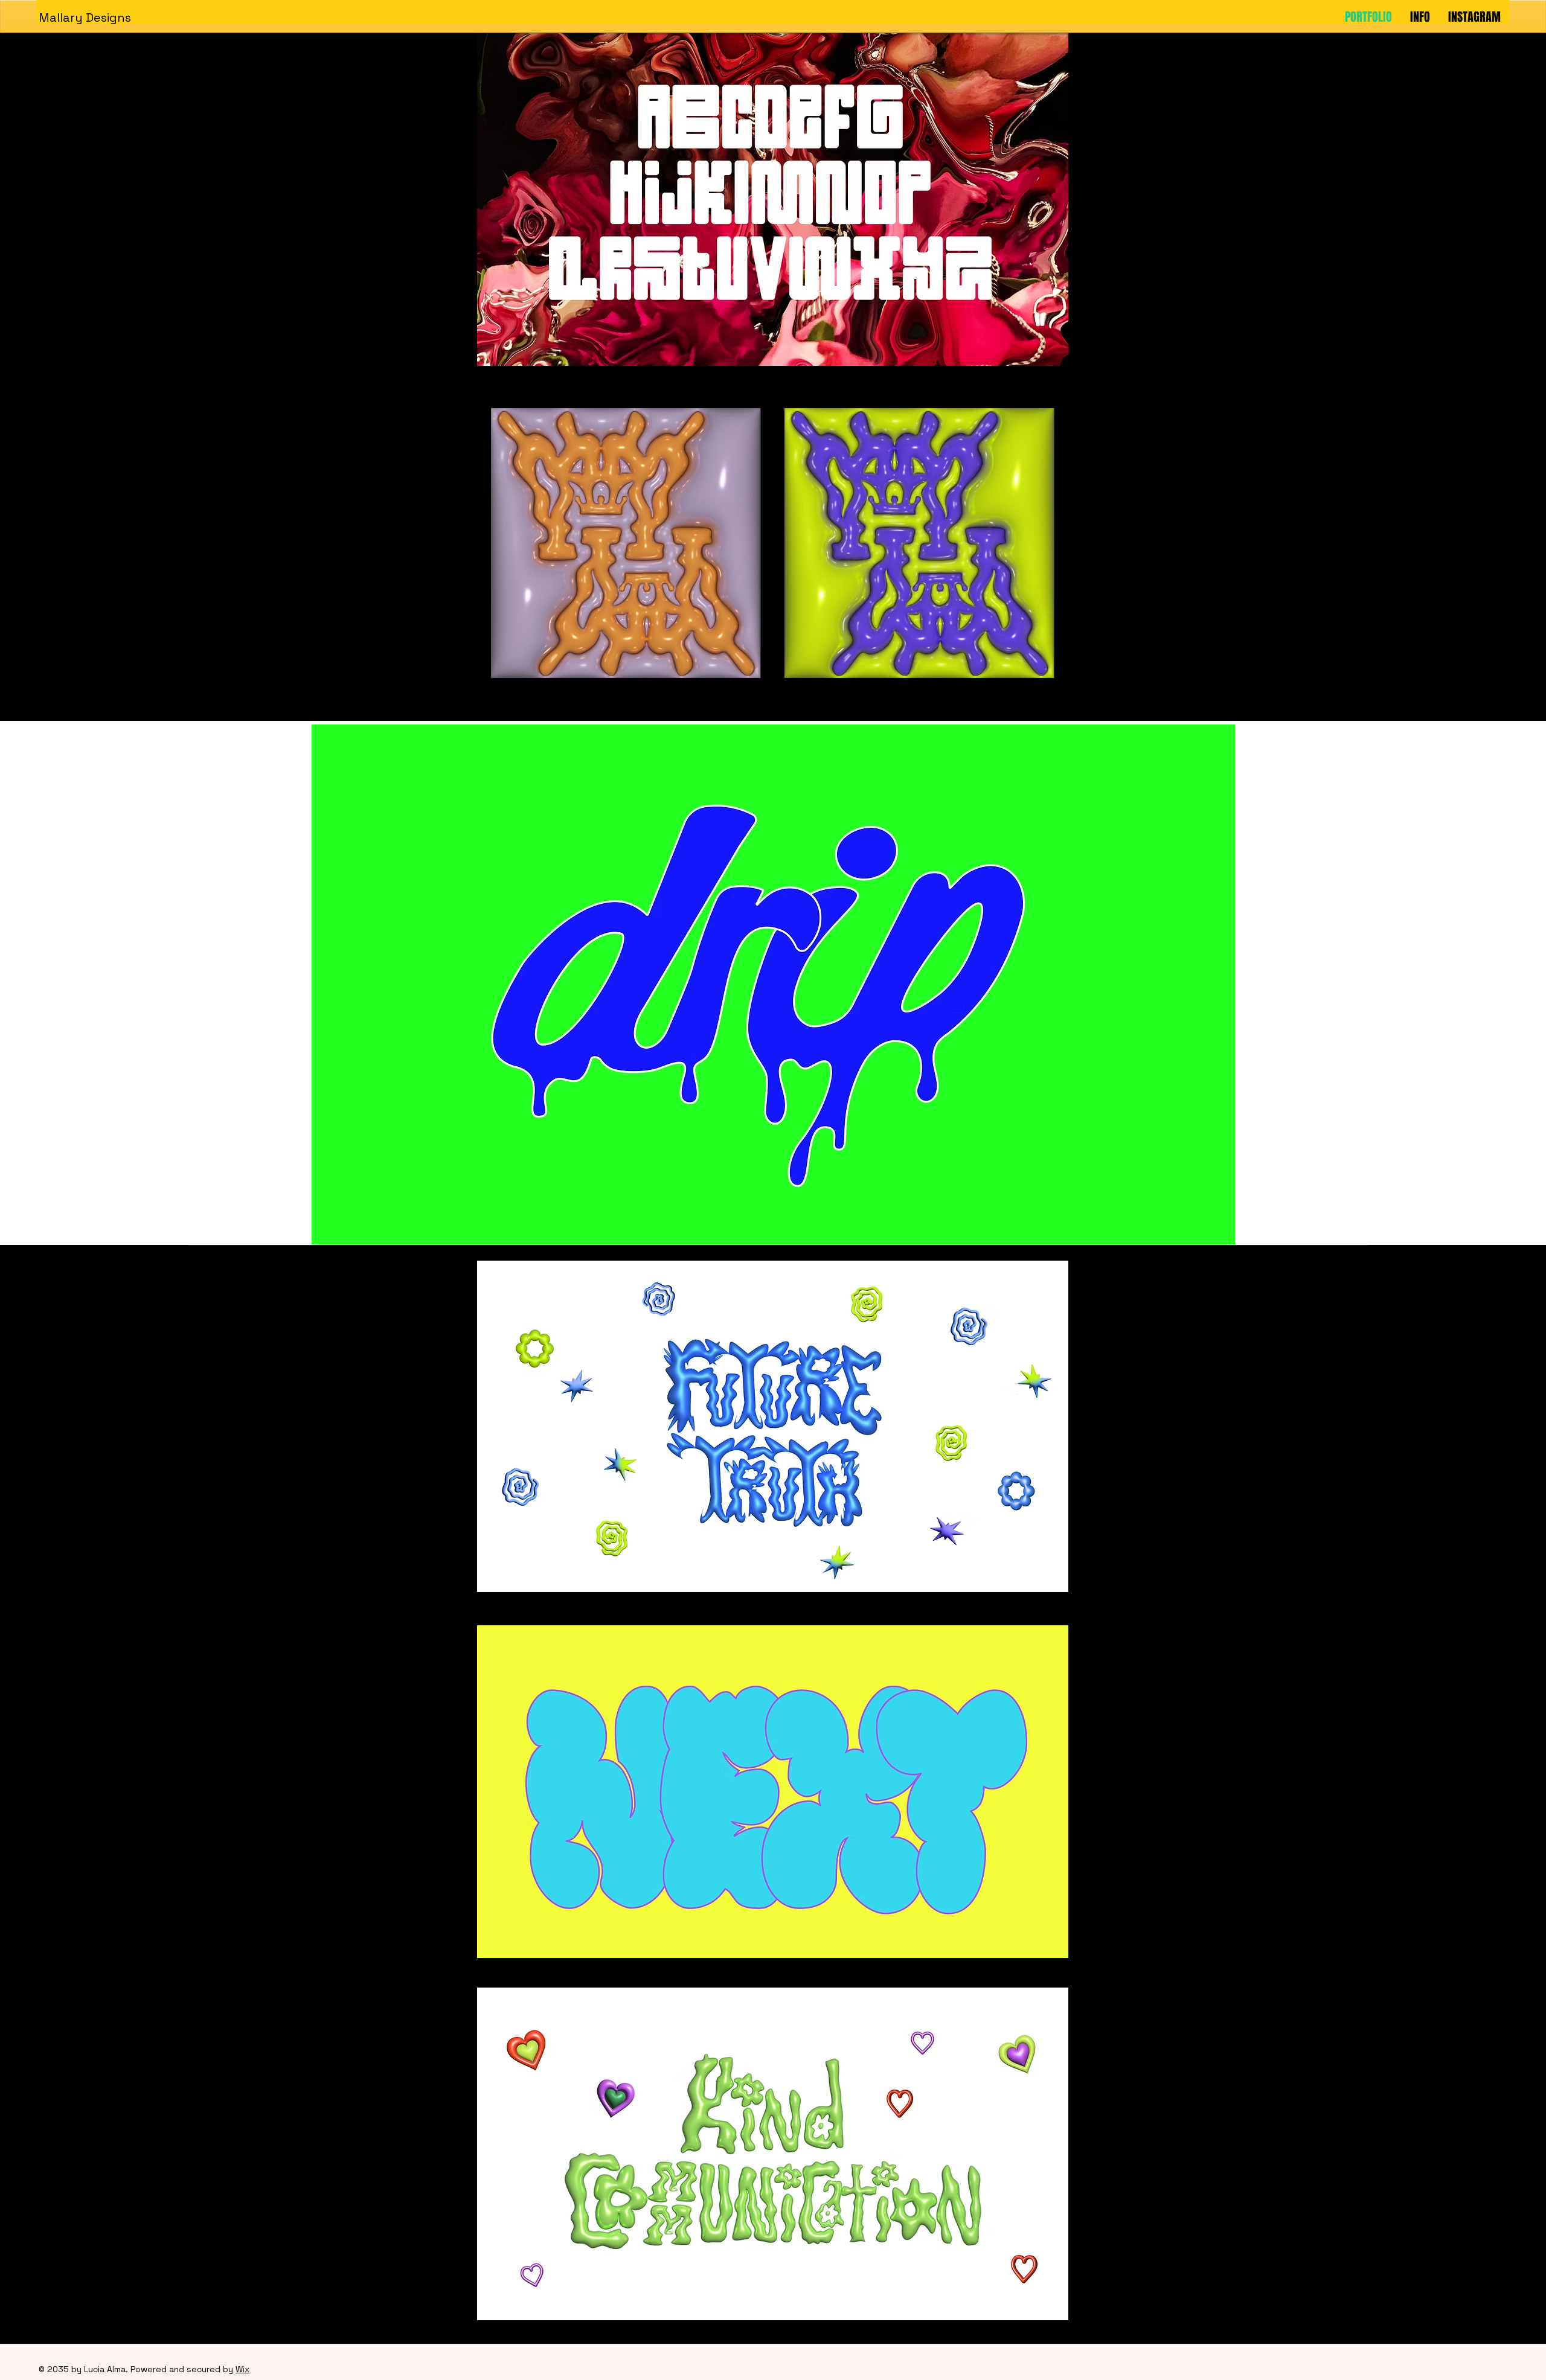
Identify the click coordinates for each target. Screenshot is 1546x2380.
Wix (242, 2369)
